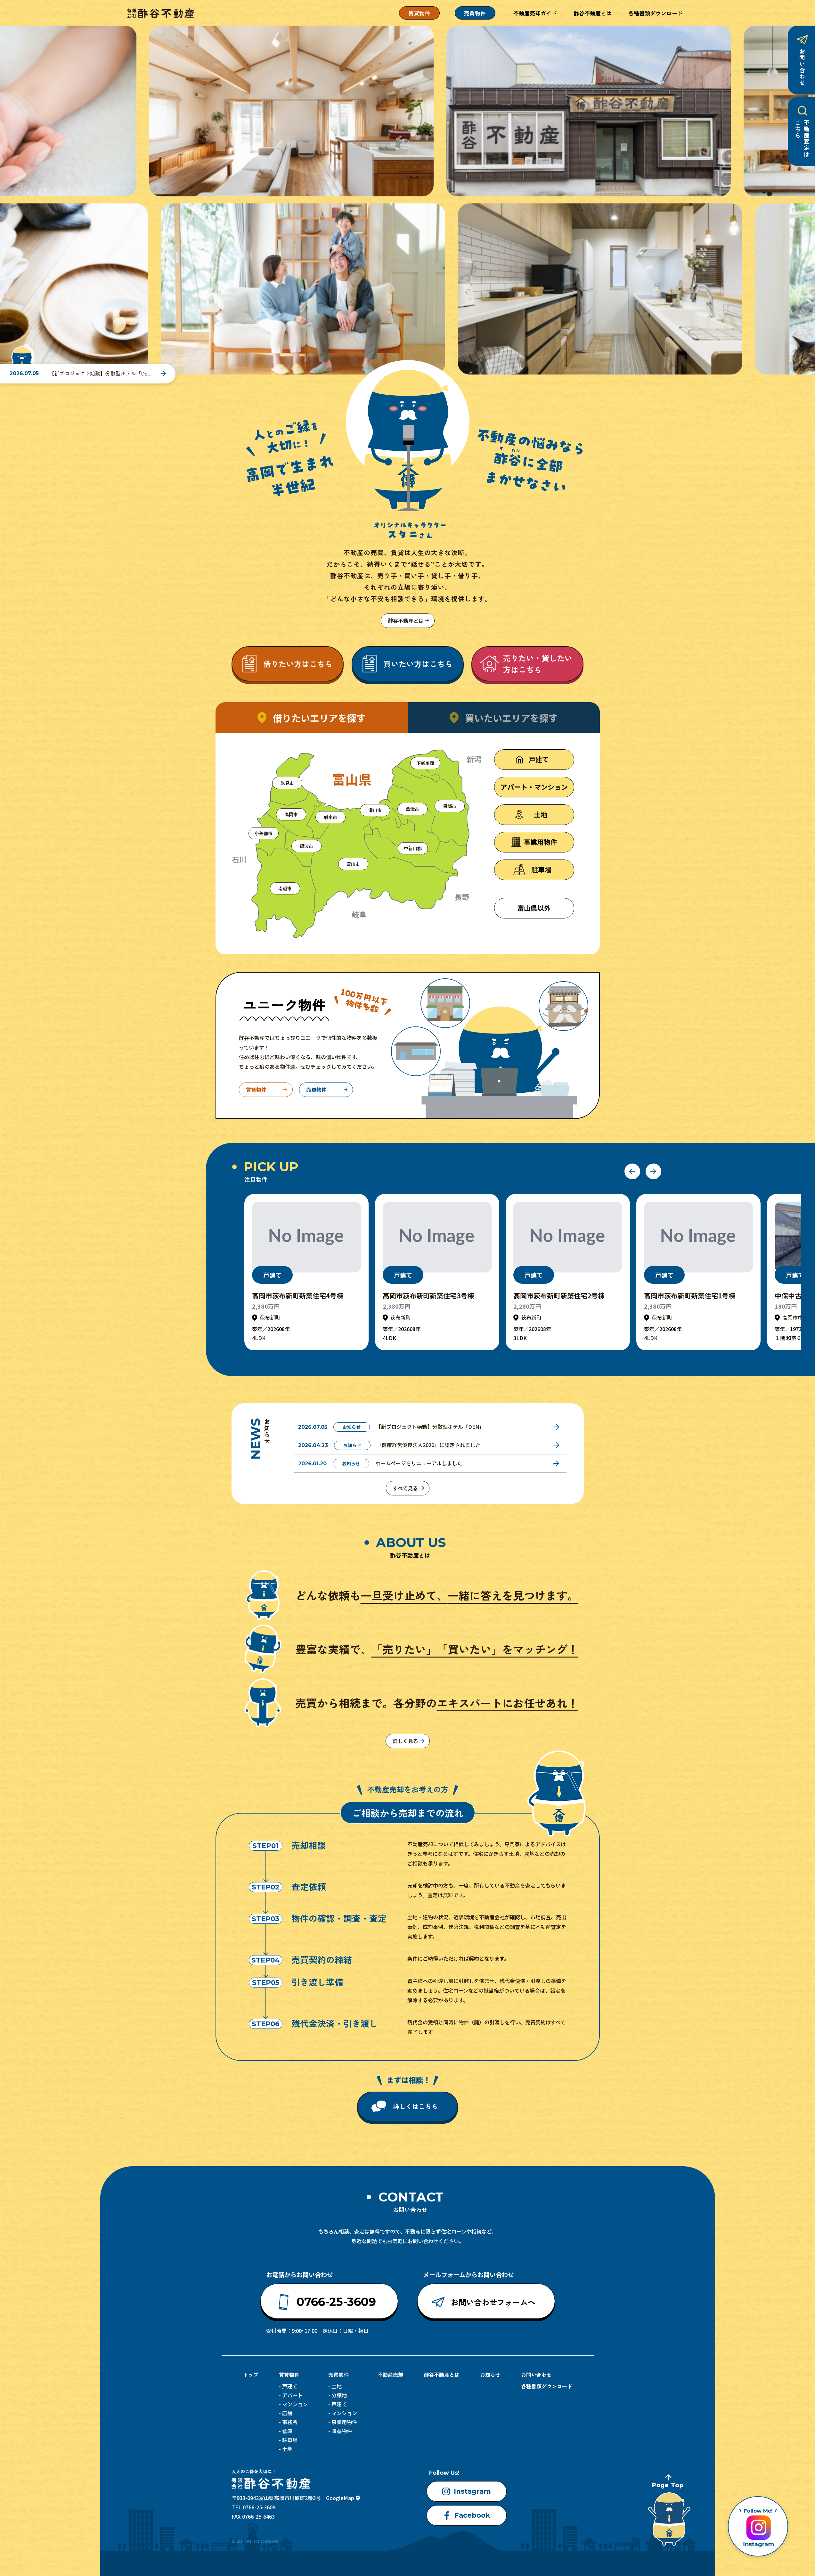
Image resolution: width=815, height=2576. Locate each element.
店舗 (287, 2413)
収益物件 (342, 2431)
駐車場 (290, 2440)
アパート (292, 2395)
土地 (287, 2449)
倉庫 (287, 2431)
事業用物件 (344, 2422)
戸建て (290, 2386)
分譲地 (339, 2395)
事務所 (290, 2422)
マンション (295, 2404)
